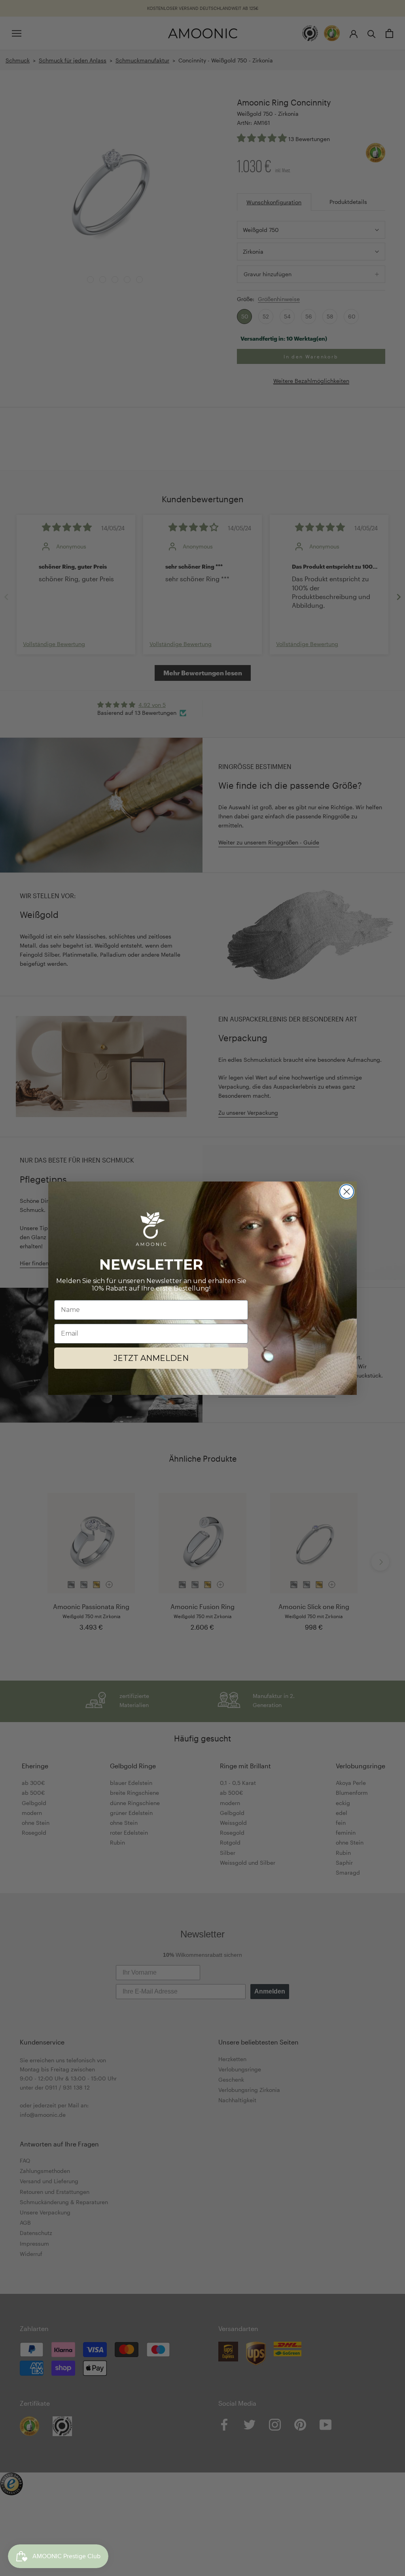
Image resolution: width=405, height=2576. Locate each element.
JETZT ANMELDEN (151, 1358)
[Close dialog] (347, 1192)
